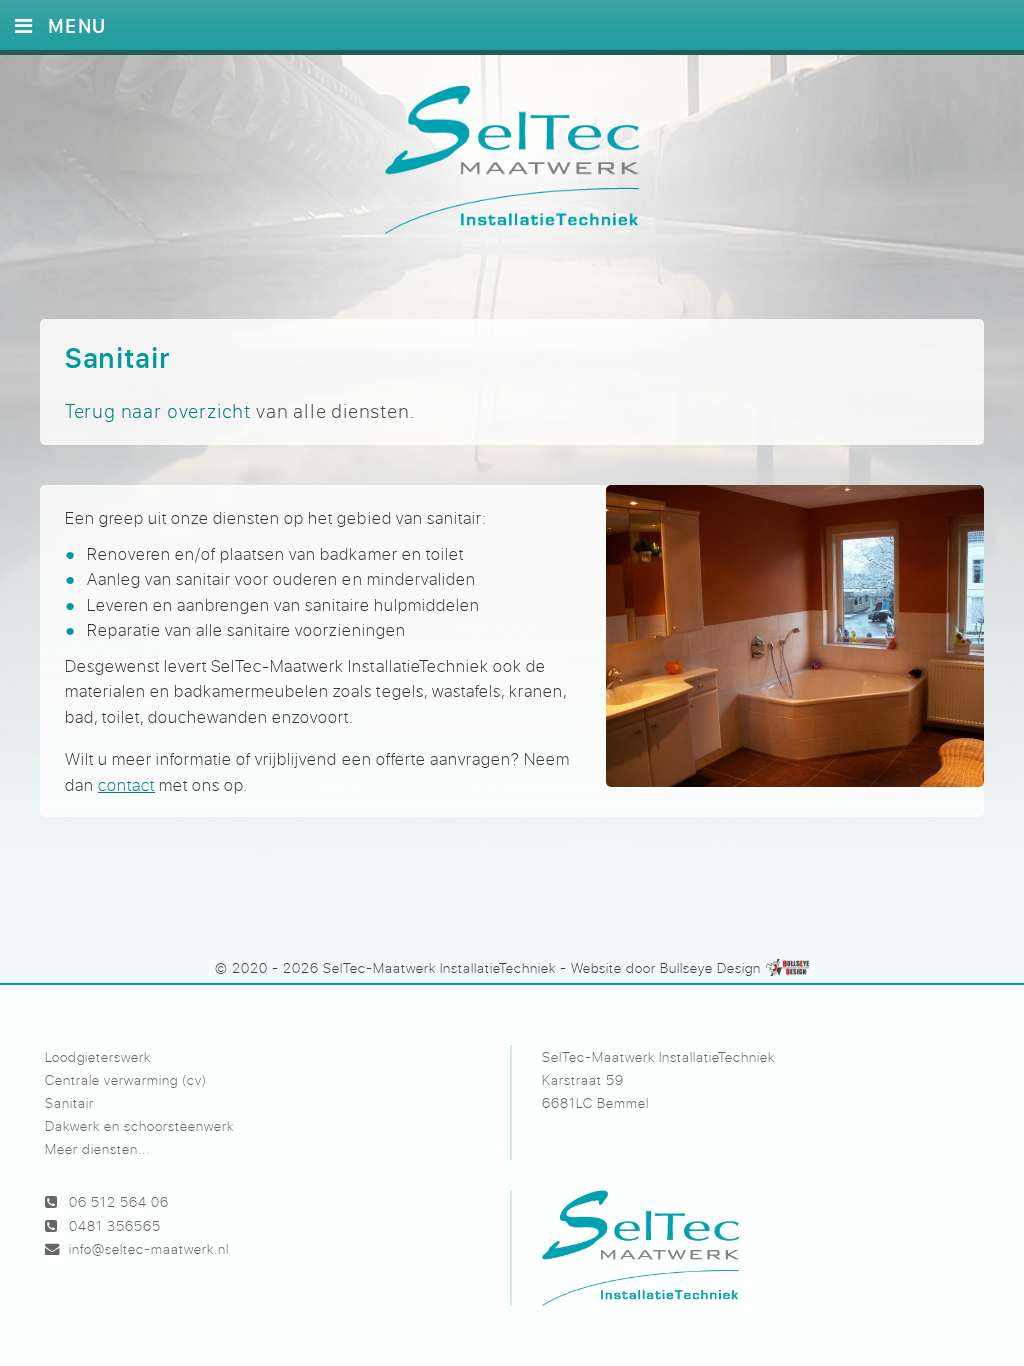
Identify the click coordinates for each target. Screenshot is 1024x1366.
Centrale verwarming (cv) (126, 1079)
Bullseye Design (710, 967)
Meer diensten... (97, 1148)
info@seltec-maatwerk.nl (149, 1248)
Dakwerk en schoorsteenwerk (139, 1125)
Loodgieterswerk (98, 1056)
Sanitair (69, 1102)
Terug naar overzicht (158, 410)
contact (126, 784)
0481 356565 (115, 1225)
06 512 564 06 (119, 1201)
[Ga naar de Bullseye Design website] (788, 967)
